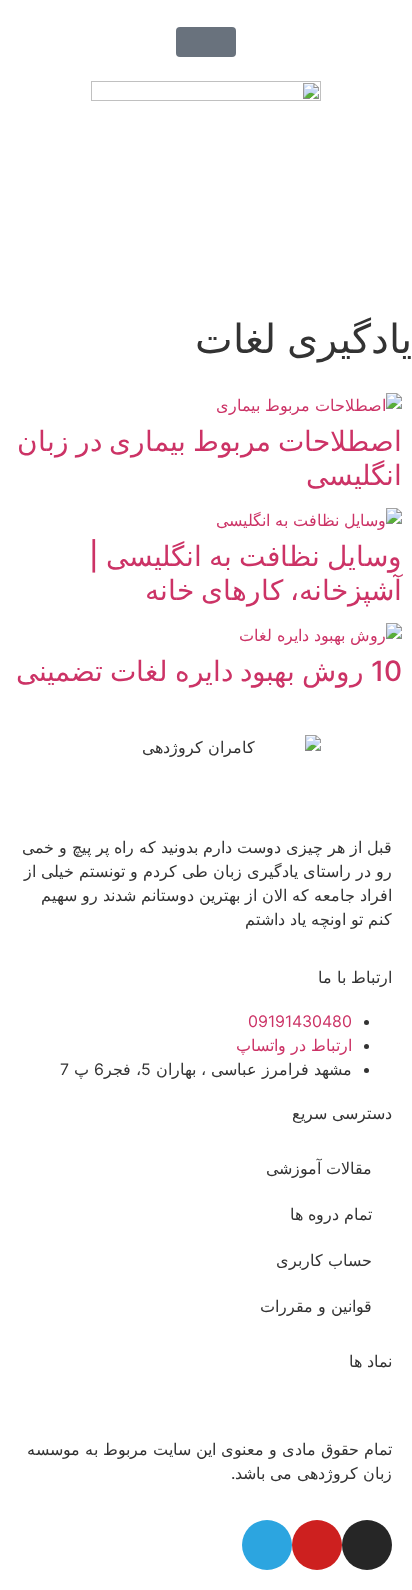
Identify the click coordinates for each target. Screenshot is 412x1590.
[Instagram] (367, 1545)
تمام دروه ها (331, 1214)
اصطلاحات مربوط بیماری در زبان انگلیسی (209, 458)
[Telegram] (267, 1545)
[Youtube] (317, 1545)
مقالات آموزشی (319, 1168)
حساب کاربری (324, 1260)
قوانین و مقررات (316, 1306)
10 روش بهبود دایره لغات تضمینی (209, 671)
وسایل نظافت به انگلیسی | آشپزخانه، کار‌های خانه (245, 573)
